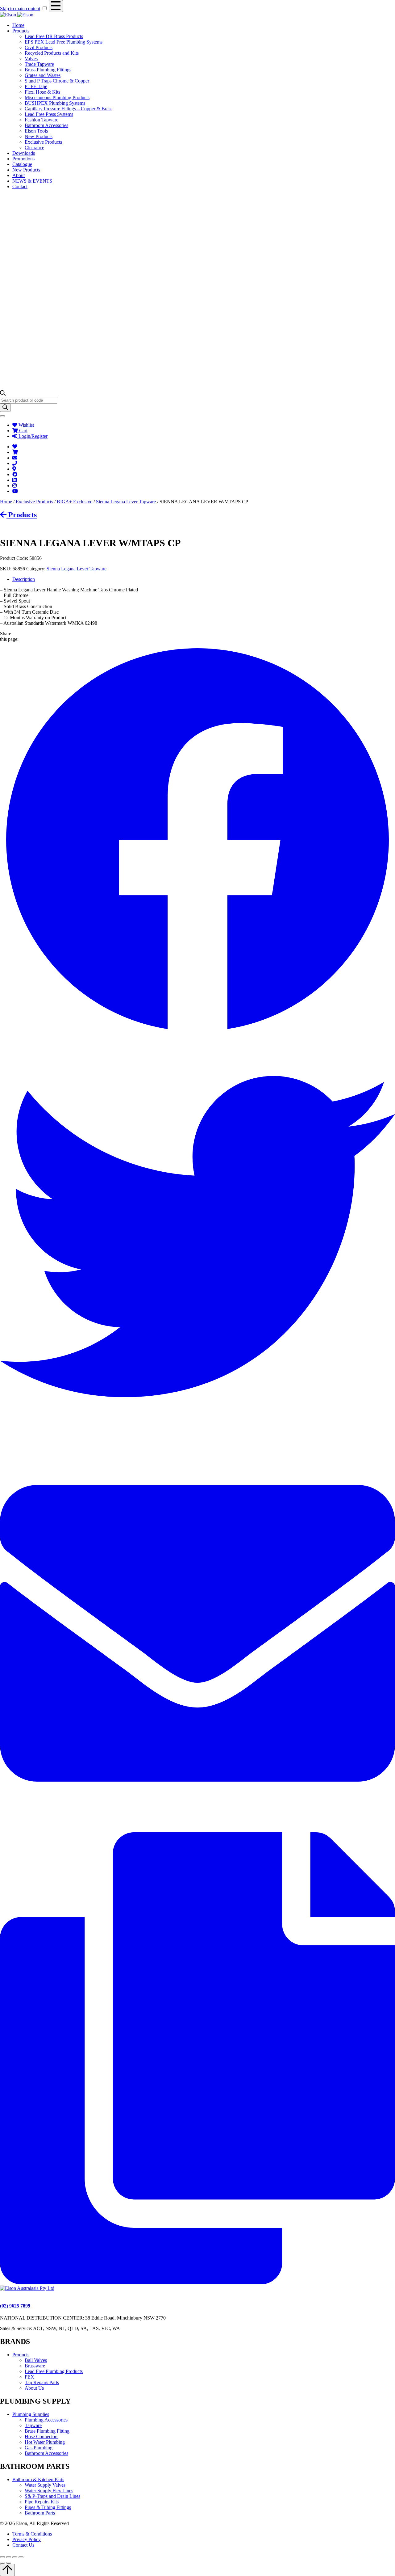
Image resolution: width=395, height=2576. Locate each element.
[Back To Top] (7, 2570)
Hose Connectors (42, 2436)
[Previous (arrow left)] (2, 2563)
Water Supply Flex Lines (49, 2491)
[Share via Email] (197, 1829)
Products (21, 31)
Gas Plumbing (39, 2448)
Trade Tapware (39, 64)
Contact (20, 186)
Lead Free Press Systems (49, 114)
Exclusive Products (43, 142)
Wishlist (26, 425)
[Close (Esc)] (21, 2557)
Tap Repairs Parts (42, 2382)
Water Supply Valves (45, 2485)
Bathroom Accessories (46, 125)
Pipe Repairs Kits (42, 2502)
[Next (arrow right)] (9, 2563)
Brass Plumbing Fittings (48, 70)
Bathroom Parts (40, 2513)
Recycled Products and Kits (52, 53)
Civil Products (39, 47)
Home (18, 25)
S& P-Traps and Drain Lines (52, 2496)
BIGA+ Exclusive (75, 502)
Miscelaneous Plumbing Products (57, 97)
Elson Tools (36, 131)
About (19, 175)
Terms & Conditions (32, 2534)
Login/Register (32, 436)
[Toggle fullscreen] (9, 2557)
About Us (34, 2388)
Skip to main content (20, 8)
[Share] (15, 2557)
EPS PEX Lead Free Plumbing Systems (64, 42)
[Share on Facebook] (197, 1036)
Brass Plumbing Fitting (47, 2431)
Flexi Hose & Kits (42, 92)
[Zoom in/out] (2, 2557)
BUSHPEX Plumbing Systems (55, 103)
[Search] (5, 408)
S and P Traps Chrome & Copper (57, 81)
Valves (31, 59)
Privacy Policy (27, 2539)
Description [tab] (24, 579)
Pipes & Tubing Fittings (48, 2507)
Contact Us (23, 2545)
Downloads (24, 153)
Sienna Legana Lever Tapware (126, 502)
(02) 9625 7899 (15, 2306)
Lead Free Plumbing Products (54, 2371)
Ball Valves (36, 2360)
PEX (29, 2377)
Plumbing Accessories (46, 2420)
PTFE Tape (36, 86)
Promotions (23, 159)
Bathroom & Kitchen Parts (38, 2479)
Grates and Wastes (43, 75)
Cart (23, 431)
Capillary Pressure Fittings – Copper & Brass (69, 109)
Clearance (34, 148)
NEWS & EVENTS (32, 181)
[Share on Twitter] (197, 1433)
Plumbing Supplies (31, 2414)
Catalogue (22, 164)
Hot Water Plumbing (45, 2442)
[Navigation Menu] (56, 6)
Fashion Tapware (42, 120)
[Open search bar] (3, 394)
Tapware (33, 2425)
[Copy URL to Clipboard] (197, 2283)
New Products (39, 136)
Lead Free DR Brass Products (54, 36)
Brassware (35, 2366)
